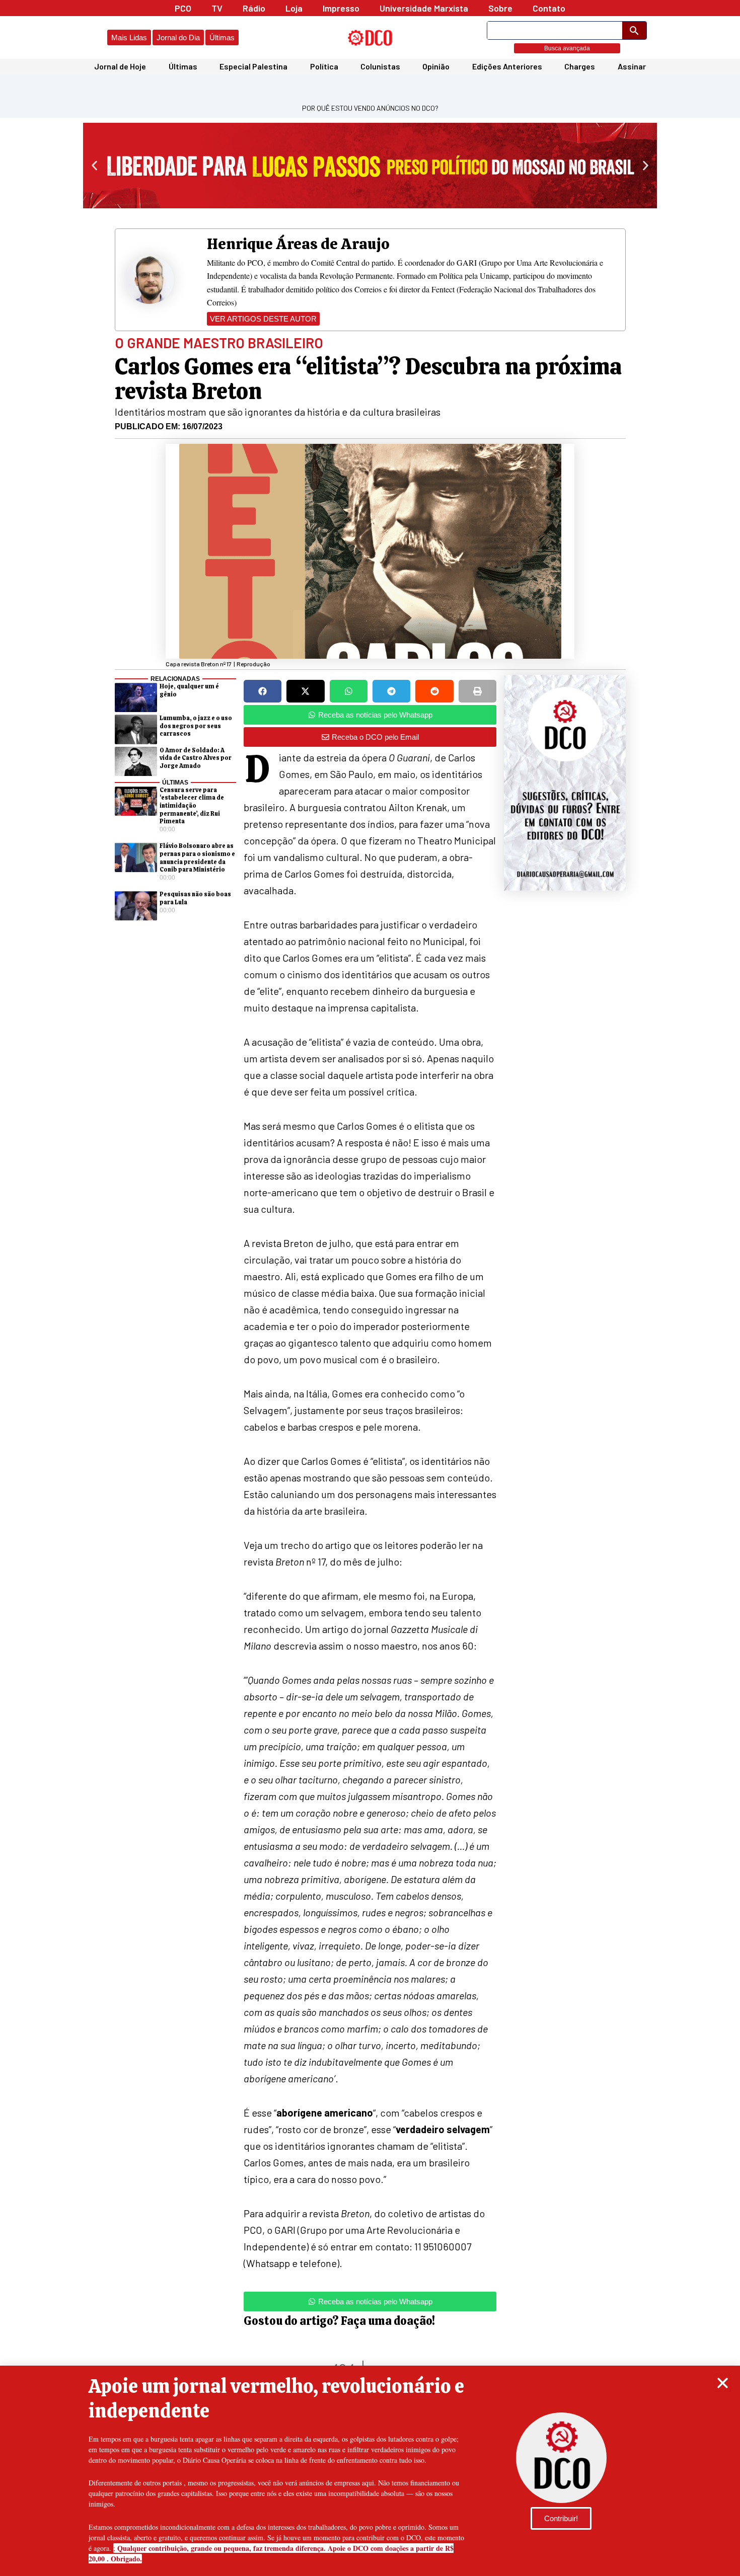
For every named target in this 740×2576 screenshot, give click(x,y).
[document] (370, 1288)
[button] (723, 2383)
